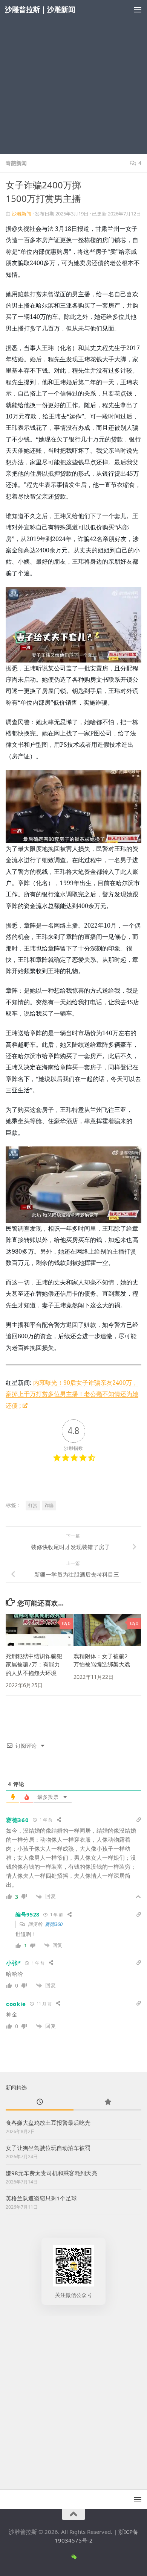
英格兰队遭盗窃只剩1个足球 (41, 2198)
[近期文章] (40, 2102)
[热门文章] (107, 2102)
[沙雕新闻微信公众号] (74, 2557)
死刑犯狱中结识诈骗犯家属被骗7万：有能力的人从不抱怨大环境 (34, 1664)
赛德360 (54, 1924)
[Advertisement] (73, 77)
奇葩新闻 (16, 163)
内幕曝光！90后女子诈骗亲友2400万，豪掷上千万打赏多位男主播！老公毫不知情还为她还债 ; (72, 1394)
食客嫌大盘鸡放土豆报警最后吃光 (48, 2123)
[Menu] (138, 9)
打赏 (33, 1505)
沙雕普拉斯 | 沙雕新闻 (40, 9)
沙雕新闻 (21, 214)
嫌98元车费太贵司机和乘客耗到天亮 (51, 2173)
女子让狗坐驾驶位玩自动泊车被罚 (48, 2148)
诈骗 (49, 1505)
